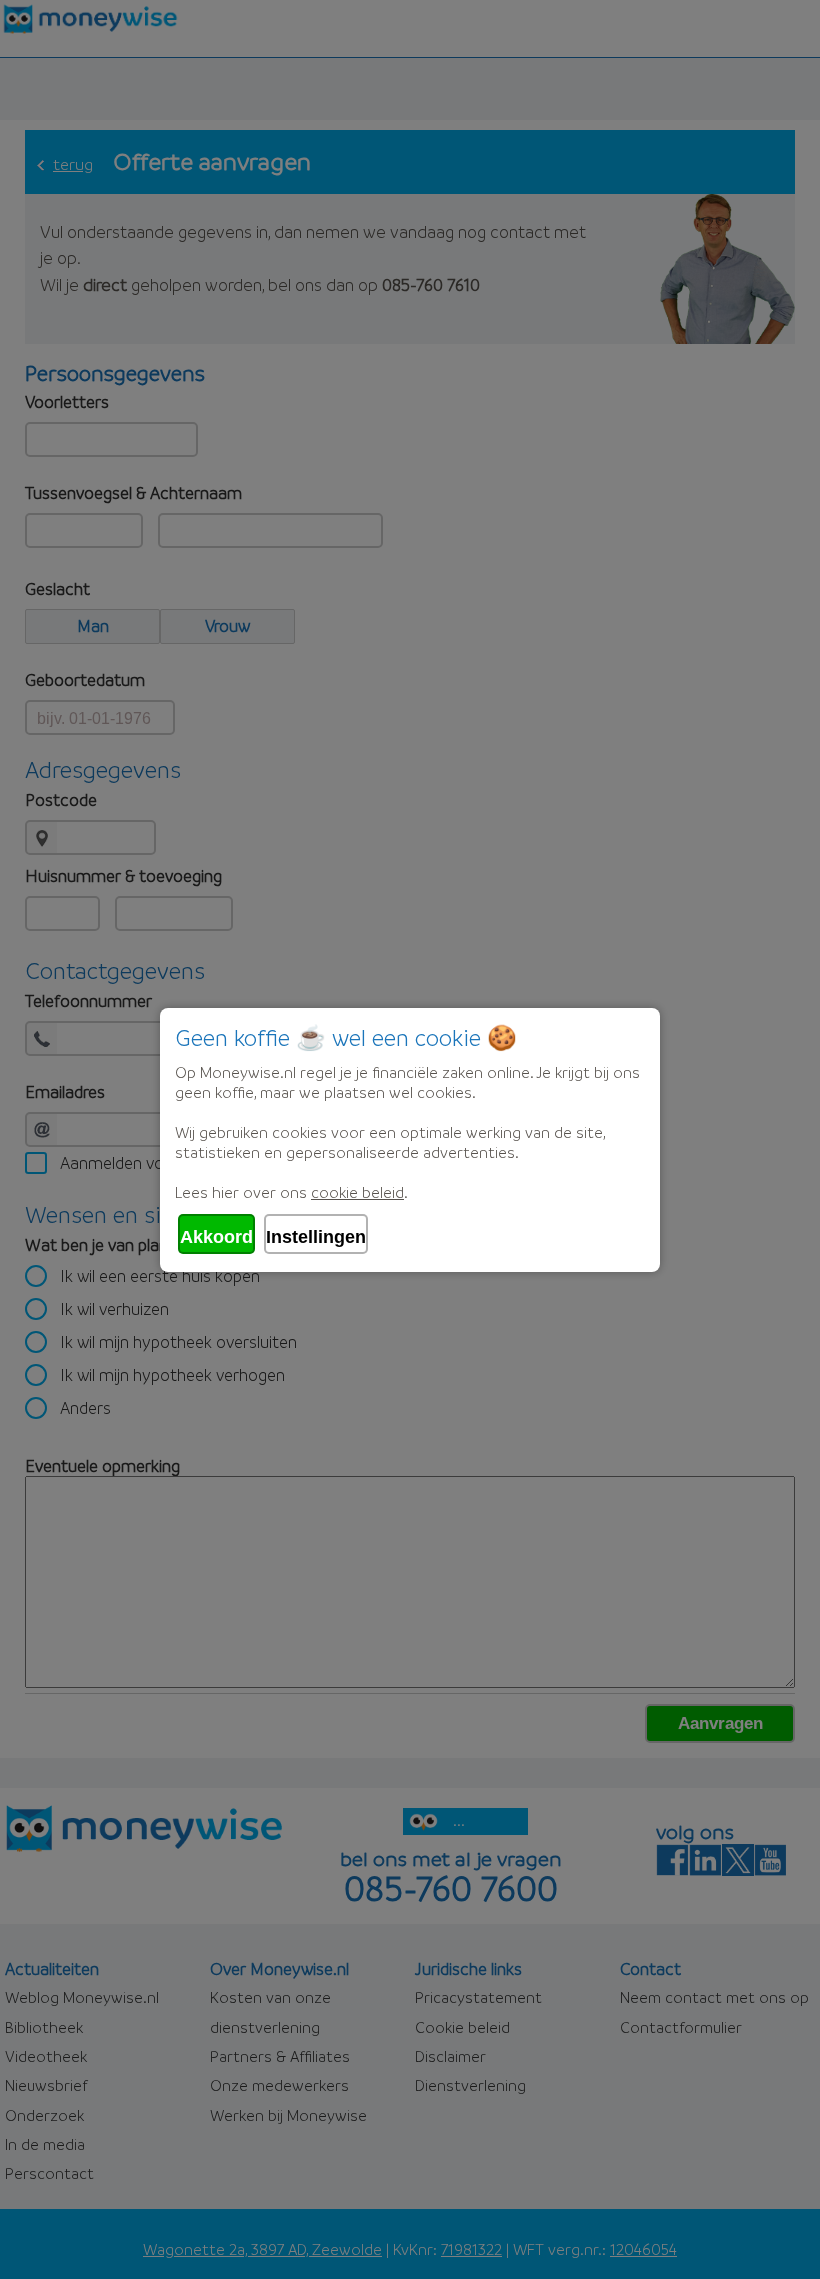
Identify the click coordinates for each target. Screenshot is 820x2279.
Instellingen (316, 1237)
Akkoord (216, 1237)
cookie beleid (357, 1192)
